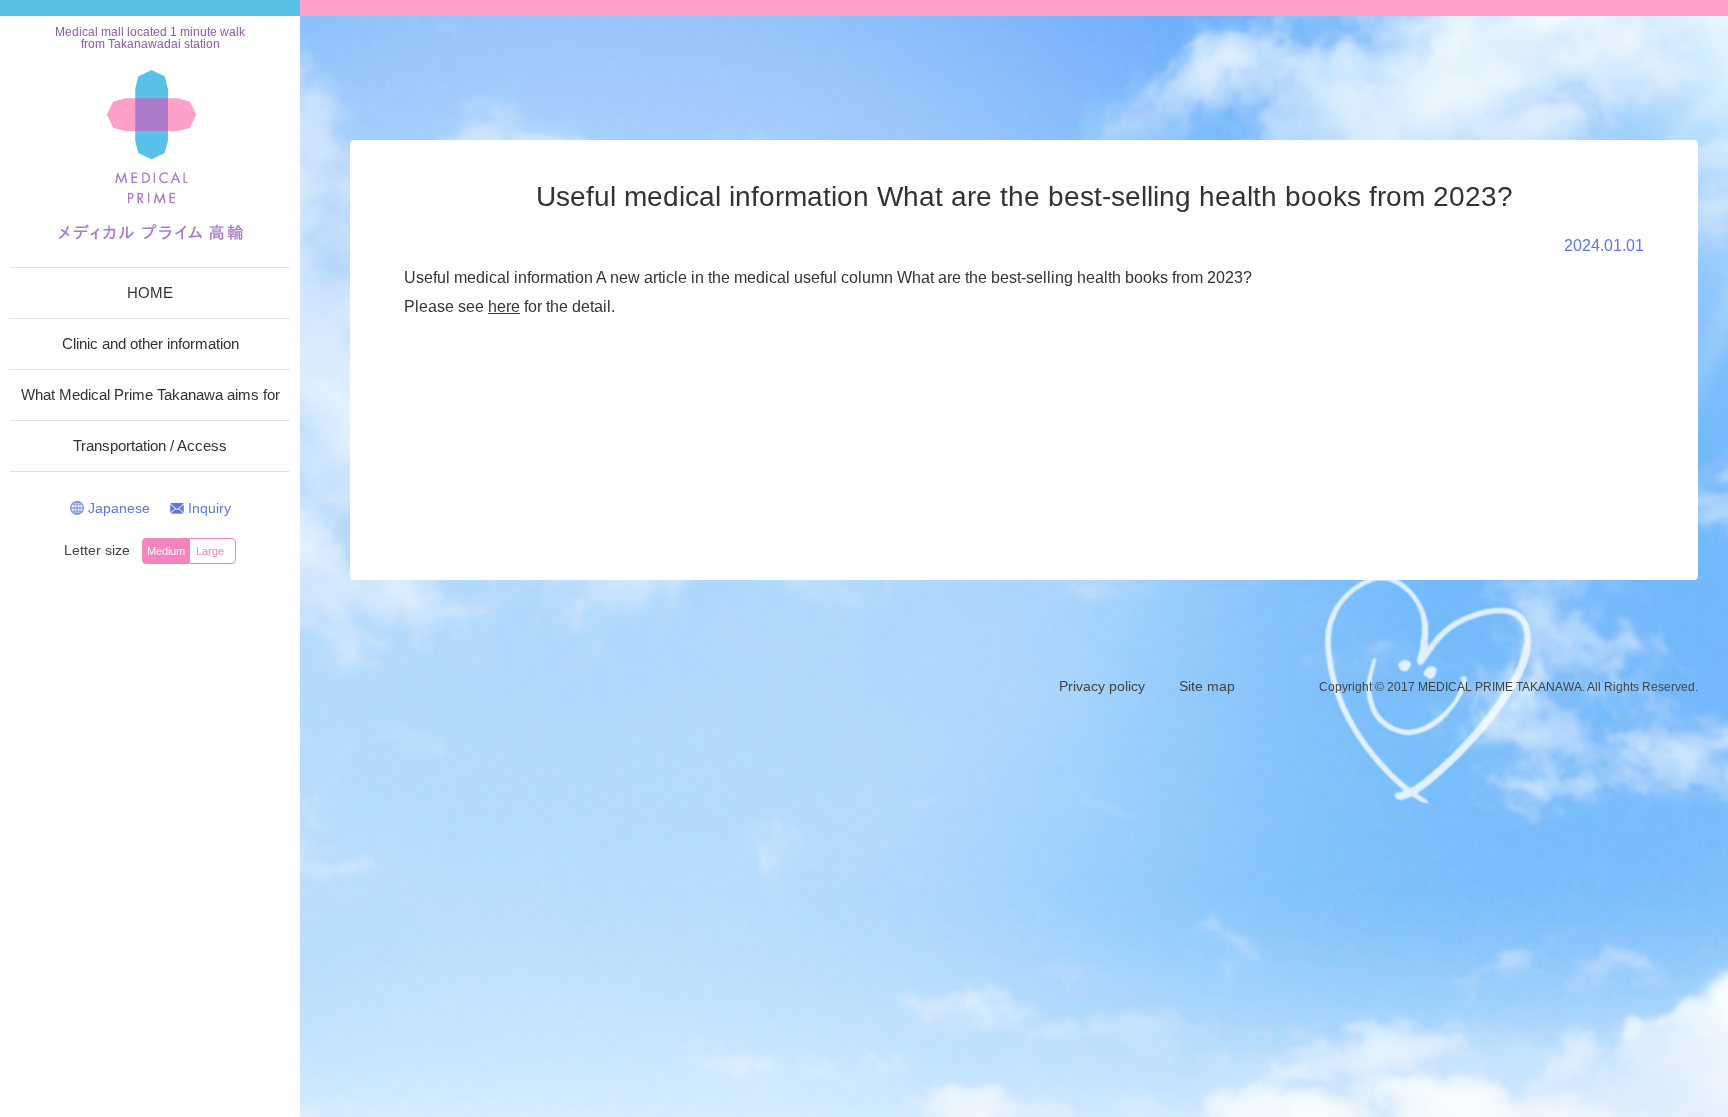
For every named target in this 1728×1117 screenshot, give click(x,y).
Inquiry (209, 508)
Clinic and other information (150, 343)
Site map (1207, 686)
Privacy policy (1102, 686)
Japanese (119, 508)
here (504, 306)
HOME (150, 292)
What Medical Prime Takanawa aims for (150, 394)
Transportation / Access (150, 445)
